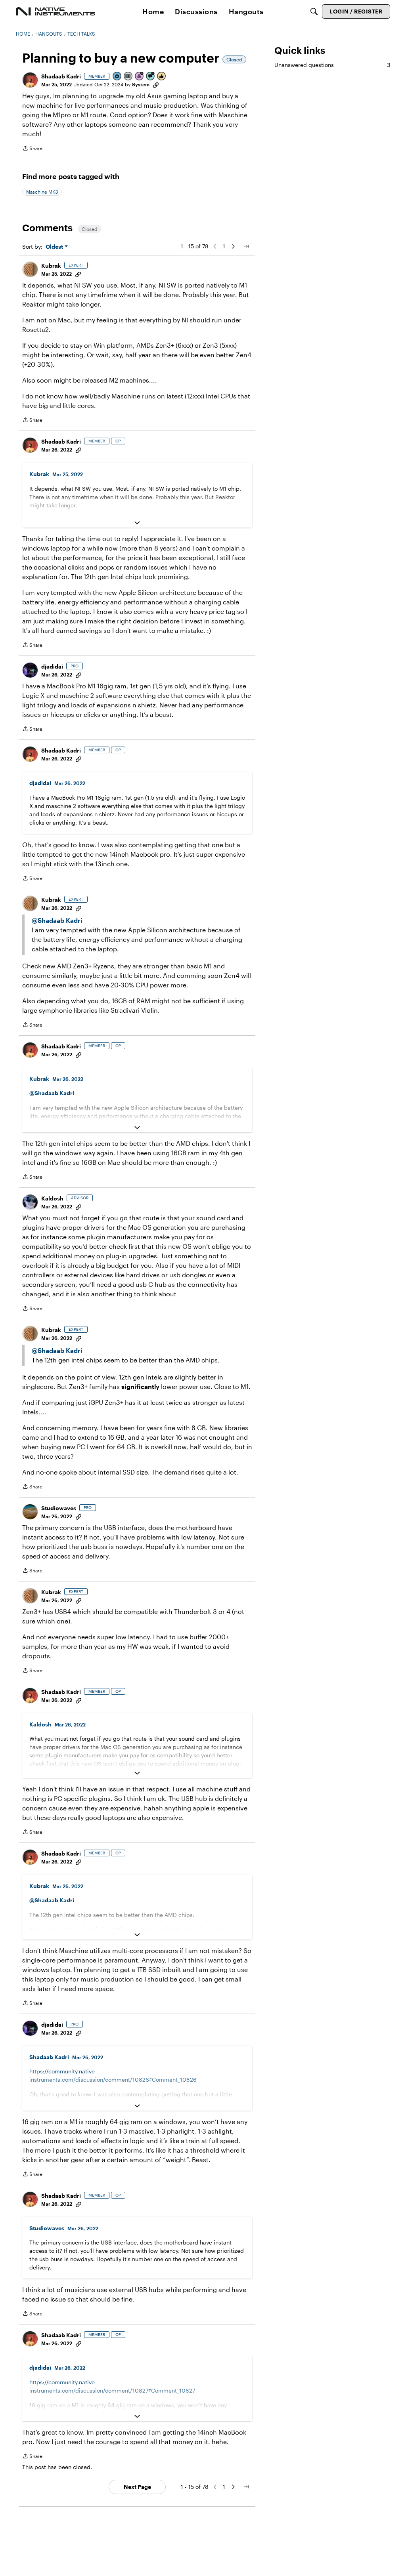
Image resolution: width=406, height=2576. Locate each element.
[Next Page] (233, 246)
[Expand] (137, 523)
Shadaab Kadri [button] (61, 76)
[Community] (56, 11)
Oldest (55, 247)
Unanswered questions (332, 65)
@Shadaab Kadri (57, 920)
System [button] (141, 84)
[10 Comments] (151, 77)
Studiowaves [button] (59, 1508)
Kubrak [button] (51, 266)
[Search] (314, 11)
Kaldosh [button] (52, 1198)
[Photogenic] (117, 77)
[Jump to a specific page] (246, 246)
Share (32, 149)
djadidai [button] (52, 666)
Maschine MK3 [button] (42, 192)
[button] (30, 80)
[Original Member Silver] (128, 77)
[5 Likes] (162, 77)
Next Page (137, 2487)
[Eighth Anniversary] (140, 77)
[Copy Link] (156, 84)
